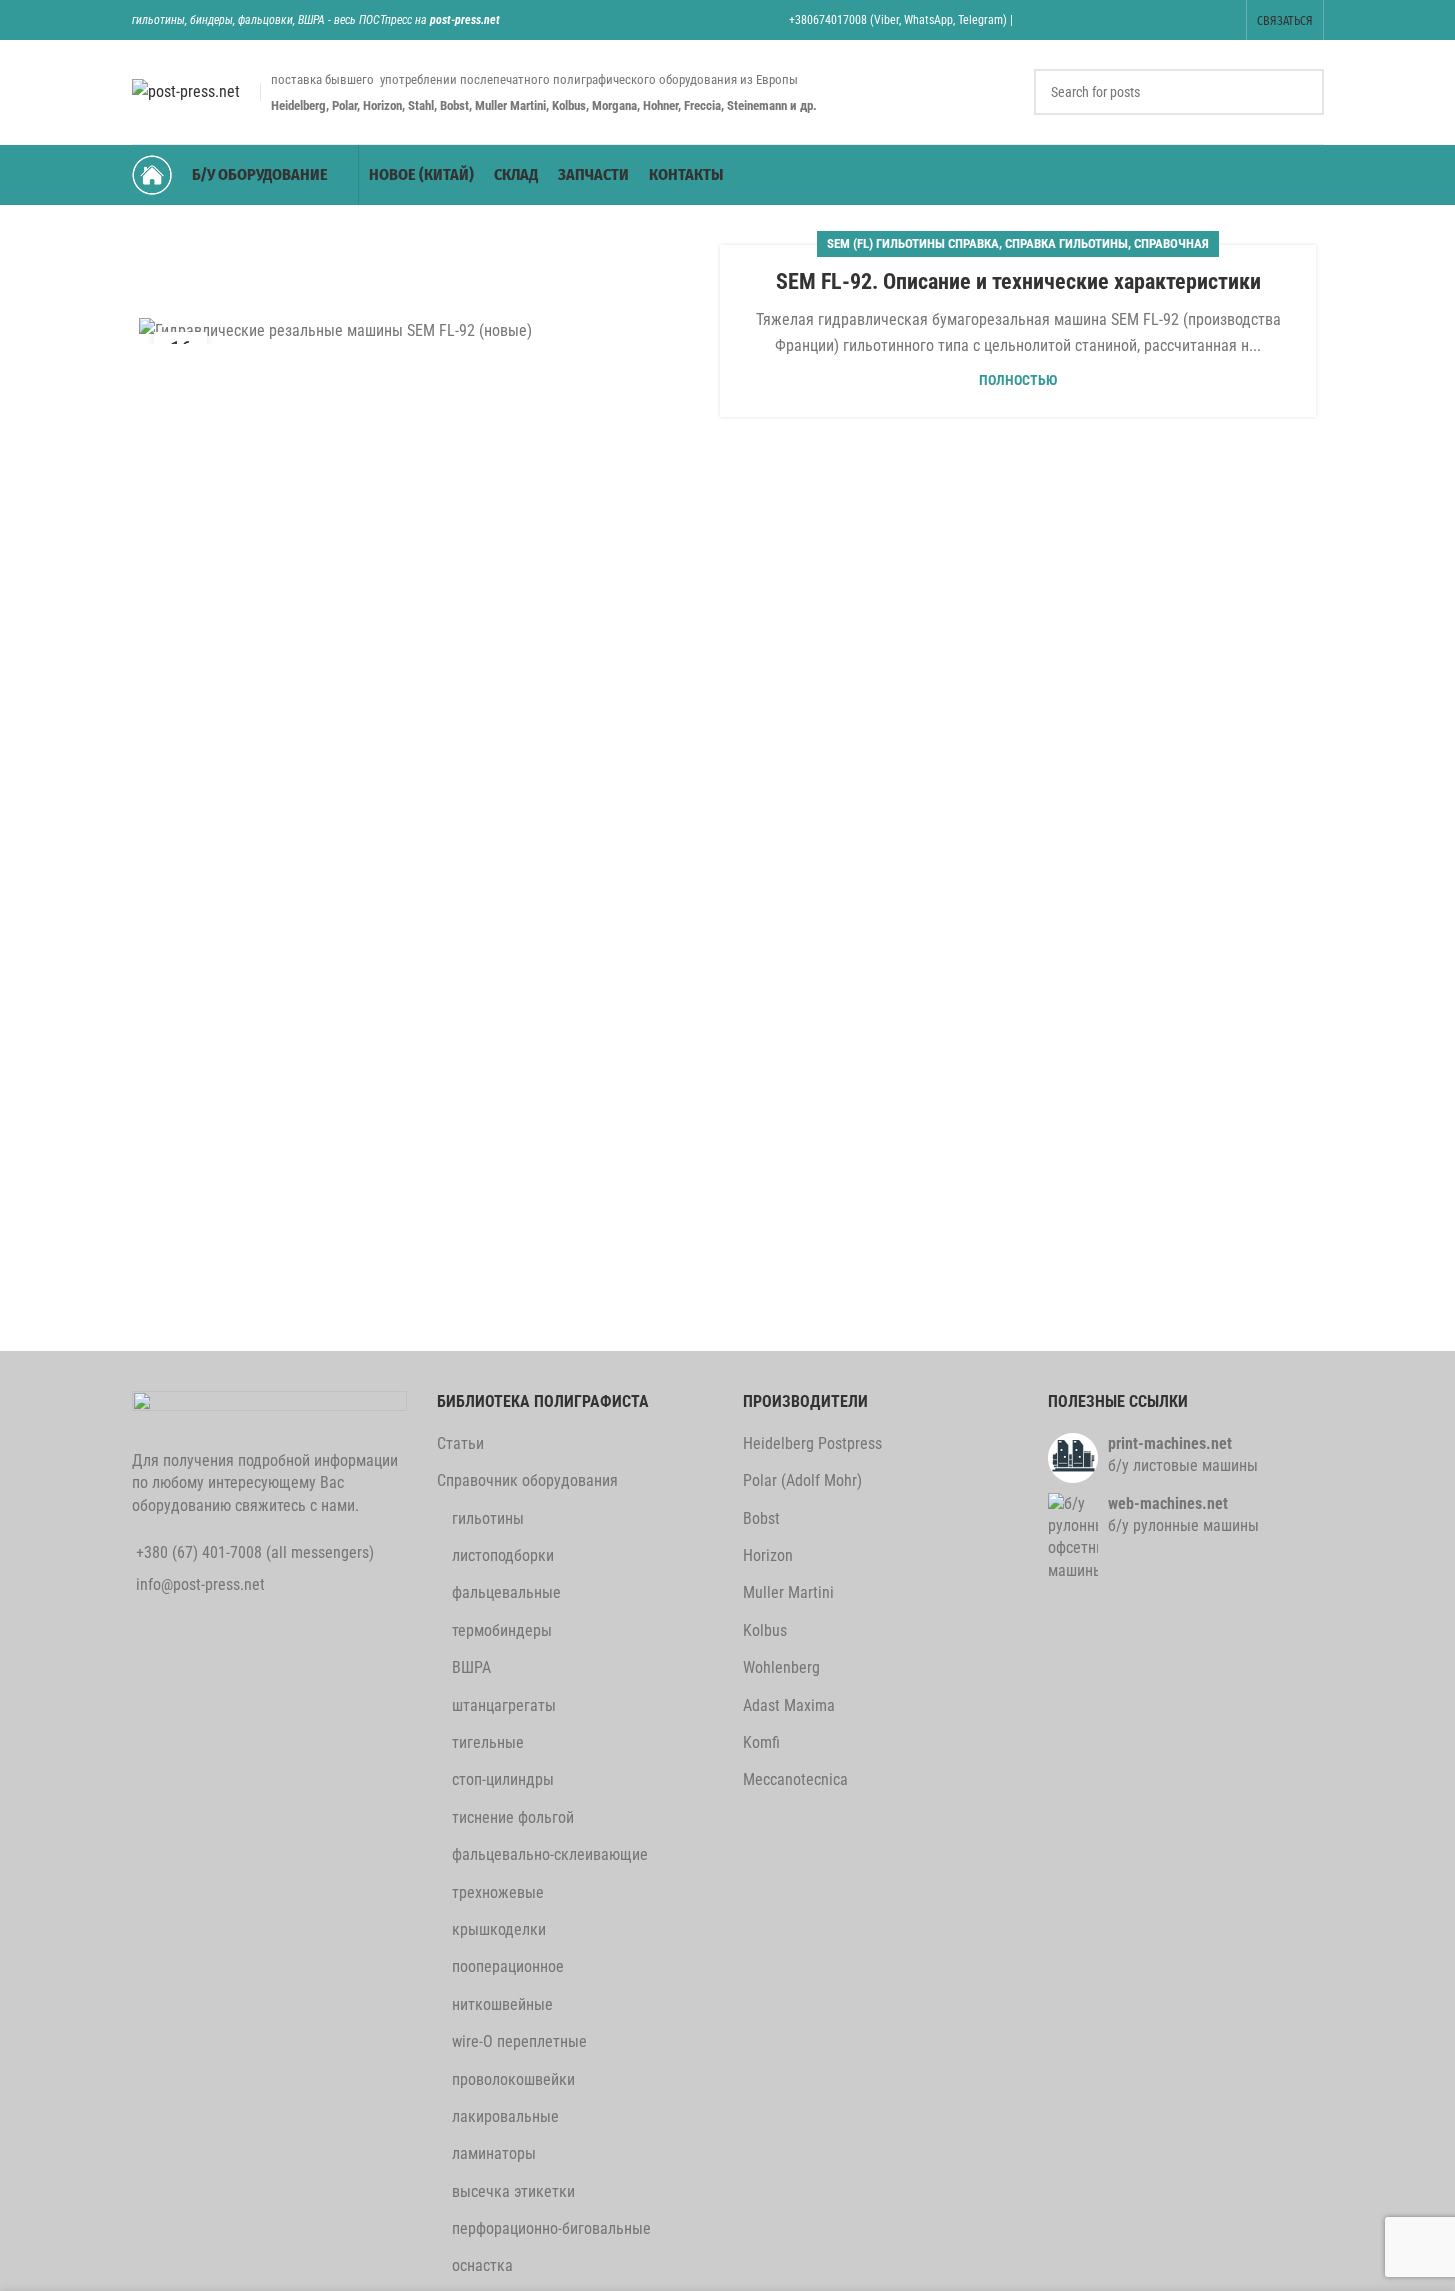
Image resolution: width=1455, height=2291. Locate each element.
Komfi (761, 1742)
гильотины (488, 1518)
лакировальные (505, 2116)
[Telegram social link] (1197, 19)
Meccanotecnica (795, 1779)
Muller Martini (788, 1592)
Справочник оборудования (527, 1480)
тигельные (488, 1742)
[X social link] (1070, 19)
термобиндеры (502, 1630)
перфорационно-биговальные (551, 2228)
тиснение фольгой (513, 1817)
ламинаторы (494, 2153)
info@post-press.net (200, 1584)
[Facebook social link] (1045, 19)
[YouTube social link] (1146, 19)
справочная (1171, 243)
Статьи (460, 1443)
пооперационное (508, 1966)
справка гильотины (1066, 243)
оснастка (482, 2265)
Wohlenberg (781, 1667)
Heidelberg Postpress (812, 1443)
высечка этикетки (513, 2191)
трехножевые (498, 1892)
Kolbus (765, 1630)
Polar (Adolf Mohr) (802, 1480)
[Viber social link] (1222, 19)
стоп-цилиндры (503, 1779)
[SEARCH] (1301, 92)
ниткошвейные (502, 2004)
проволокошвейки (513, 2079)
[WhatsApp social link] (1172, 19)
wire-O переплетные (519, 2041)
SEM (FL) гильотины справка (913, 243)
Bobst (761, 1518)
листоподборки (503, 1555)
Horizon (768, 1555)
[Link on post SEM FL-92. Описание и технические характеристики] (437, 330)
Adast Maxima (789, 1705)
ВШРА (471, 1667)
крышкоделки (499, 1929)
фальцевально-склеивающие (550, 1854)
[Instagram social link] (1121, 19)
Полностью (1018, 380)
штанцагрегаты (504, 1705)
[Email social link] (1096, 19)
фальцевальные (506, 1592)
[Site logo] (186, 90)
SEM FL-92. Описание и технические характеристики (1018, 281)
